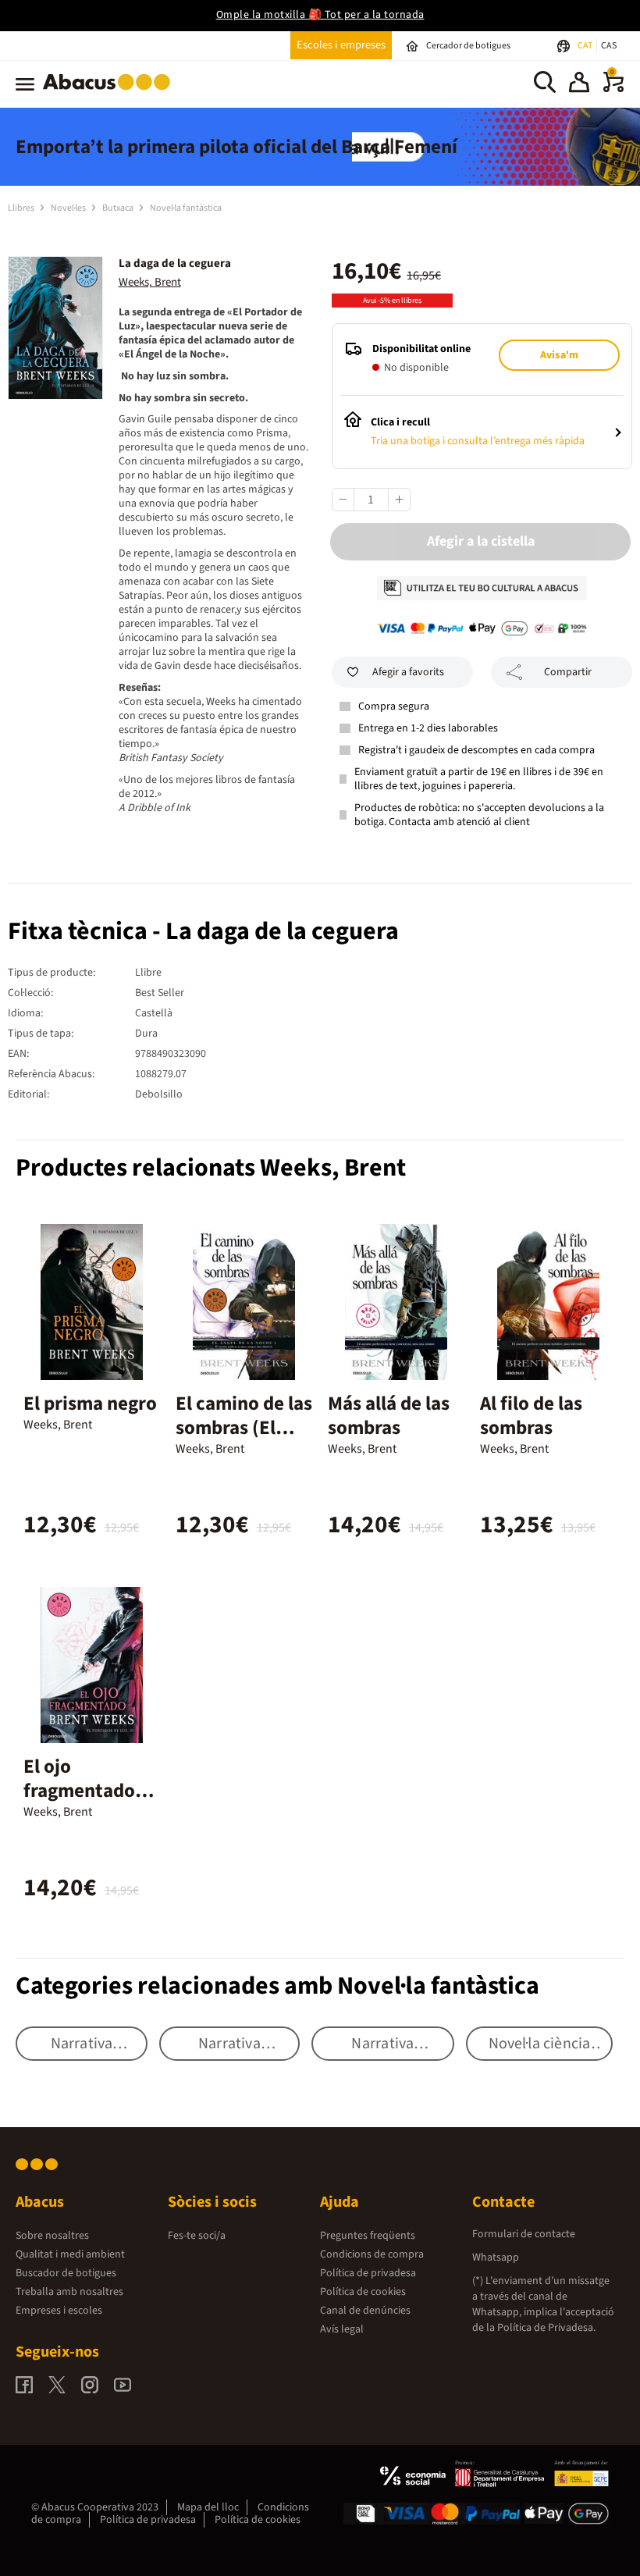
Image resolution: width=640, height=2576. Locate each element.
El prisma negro (90, 1404)
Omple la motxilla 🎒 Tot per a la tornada (320, 15)
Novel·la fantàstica (186, 208)
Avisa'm (559, 355)
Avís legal (342, 2329)
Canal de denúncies (365, 2311)
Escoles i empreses (341, 45)
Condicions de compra (372, 2254)
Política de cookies (363, 2292)
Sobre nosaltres (52, 2236)
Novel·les (69, 208)
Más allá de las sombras (389, 1416)
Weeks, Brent (150, 282)
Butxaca (119, 208)
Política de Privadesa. (546, 2328)
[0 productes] (613, 89)
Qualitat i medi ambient (70, 2254)
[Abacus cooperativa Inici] (110, 93)
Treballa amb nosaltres (69, 2292)
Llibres (22, 208)
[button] (579, 84)
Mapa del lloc (208, 2507)
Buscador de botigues (66, 2273)
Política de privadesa (368, 2273)
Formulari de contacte (524, 2234)
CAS (609, 46)
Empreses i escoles (59, 2311)
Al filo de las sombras (531, 1416)
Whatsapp (496, 2258)
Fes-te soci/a (197, 2236)
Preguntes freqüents (368, 2236)
